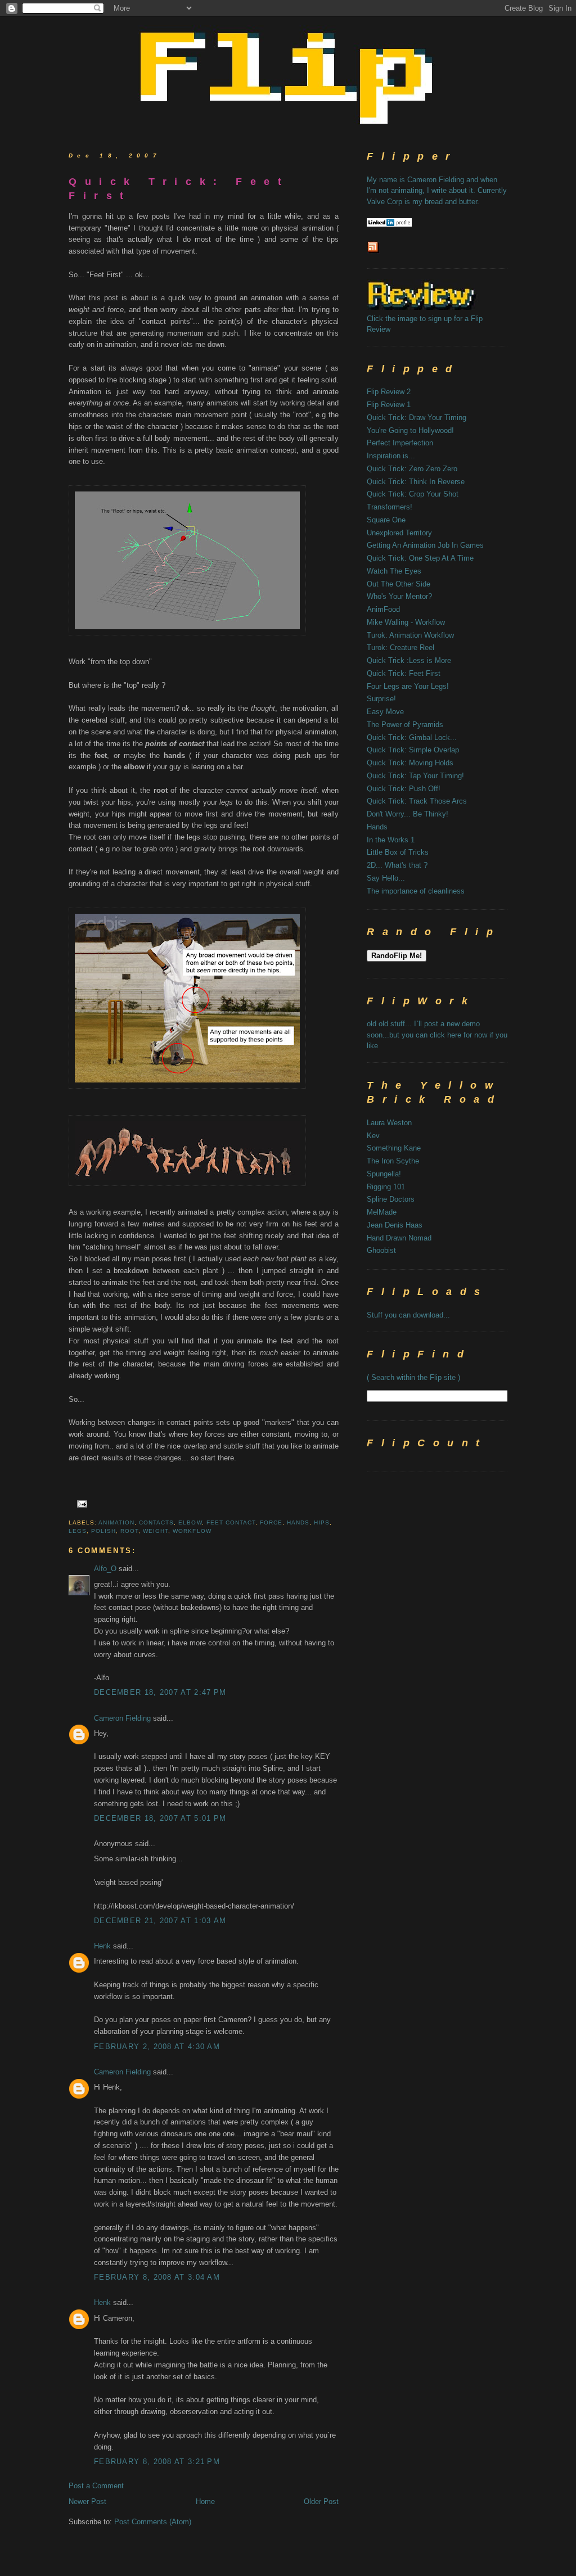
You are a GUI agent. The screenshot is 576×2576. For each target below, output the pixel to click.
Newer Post (87, 2501)
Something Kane (394, 1148)
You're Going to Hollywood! (410, 430)
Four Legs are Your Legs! (408, 686)
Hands (377, 827)
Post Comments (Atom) (153, 2522)
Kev (373, 1136)
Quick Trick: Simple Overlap (413, 750)
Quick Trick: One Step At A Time (420, 558)
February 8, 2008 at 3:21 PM (157, 2462)
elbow (190, 1522)
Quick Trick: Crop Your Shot (413, 494)
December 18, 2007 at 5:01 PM (160, 1818)
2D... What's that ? (397, 865)
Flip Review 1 (389, 405)
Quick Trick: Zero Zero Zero (412, 469)
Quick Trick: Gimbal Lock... (412, 737)
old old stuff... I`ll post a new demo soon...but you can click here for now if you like (437, 1035)
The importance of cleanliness (416, 891)
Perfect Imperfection (400, 443)
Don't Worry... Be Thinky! (408, 814)
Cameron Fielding (122, 1718)
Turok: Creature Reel (400, 648)
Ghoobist (381, 1250)
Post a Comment (96, 2486)
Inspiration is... (391, 456)
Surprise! (381, 699)
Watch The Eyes (394, 571)
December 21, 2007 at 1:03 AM (160, 1921)
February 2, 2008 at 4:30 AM (157, 2047)
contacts (156, 1522)
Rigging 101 (386, 1187)
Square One (386, 520)
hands (298, 1522)
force (271, 1522)
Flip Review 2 (389, 392)
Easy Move (385, 712)
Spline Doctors (391, 1199)
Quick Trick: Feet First (179, 189)
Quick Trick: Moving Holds (410, 763)
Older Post (321, 2501)
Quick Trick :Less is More (409, 660)
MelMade (382, 1212)
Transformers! (390, 507)
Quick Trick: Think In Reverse (416, 482)
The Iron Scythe (393, 1161)
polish (103, 1531)
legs (78, 1531)
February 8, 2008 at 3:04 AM (157, 2277)
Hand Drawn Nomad (399, 1238)
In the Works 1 (391, 840)
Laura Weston (389, 1123)
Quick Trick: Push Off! (404, 789)
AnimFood (383, 609)
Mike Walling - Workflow (406, 622)
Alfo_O (105, 1569)
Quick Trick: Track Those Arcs (417, 801)
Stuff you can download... (408, 1315)
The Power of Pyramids (405, 725)
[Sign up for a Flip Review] (438, 307)
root (129, 1531)
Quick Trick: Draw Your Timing (417, 418)
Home (205, 2501)
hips (322, 1522)
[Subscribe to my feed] (373, 252)
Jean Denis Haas (395, 1225)
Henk (102, 1946)
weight (156, 1531)
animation (116, 1522)
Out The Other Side (399, 584)
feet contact (231, 1522)
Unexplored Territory (399, 533)
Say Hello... (386, 878)
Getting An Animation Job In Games (425, 545)
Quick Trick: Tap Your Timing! (415, 776)
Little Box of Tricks (398, 852)
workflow (192, 1531)
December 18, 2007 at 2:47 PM (160, 1692)
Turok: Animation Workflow (410, 635)
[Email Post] (81, 1503)
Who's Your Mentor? (399, 596)
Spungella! (384, 1174)
